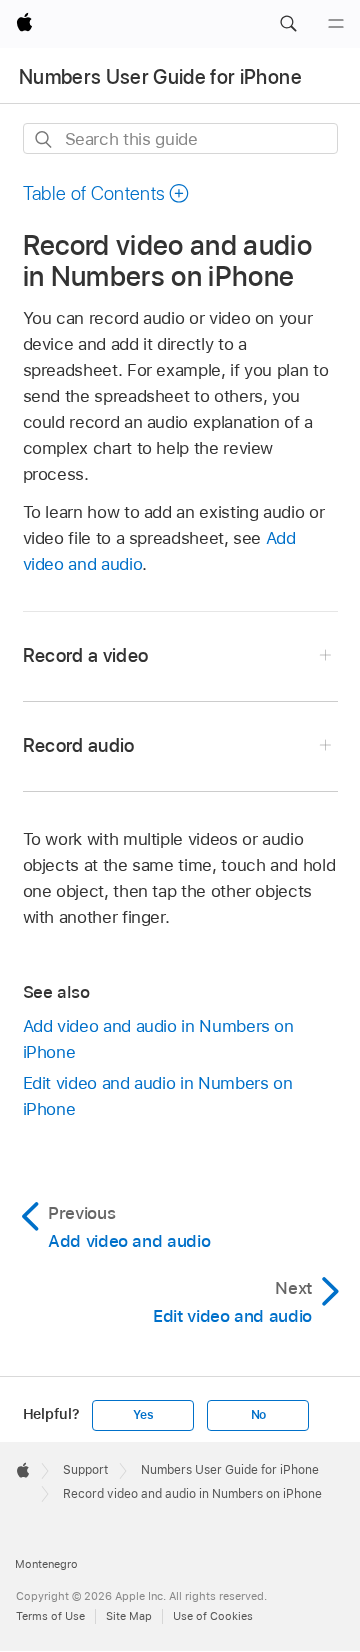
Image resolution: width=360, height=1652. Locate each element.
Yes (143, 1415)
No (259, 1415)
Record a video (86, 655)
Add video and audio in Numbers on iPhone (158, 1039)
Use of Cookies (213, 1616)
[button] (288, 24)
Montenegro (46, 1564)
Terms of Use (50, 1616)
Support (85, 1470)
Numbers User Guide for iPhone (160, 77)
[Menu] (336, 24)
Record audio (79, 745)
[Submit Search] (44, 139)
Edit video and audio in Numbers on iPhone (158, 1096)
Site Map (129, 1616)
